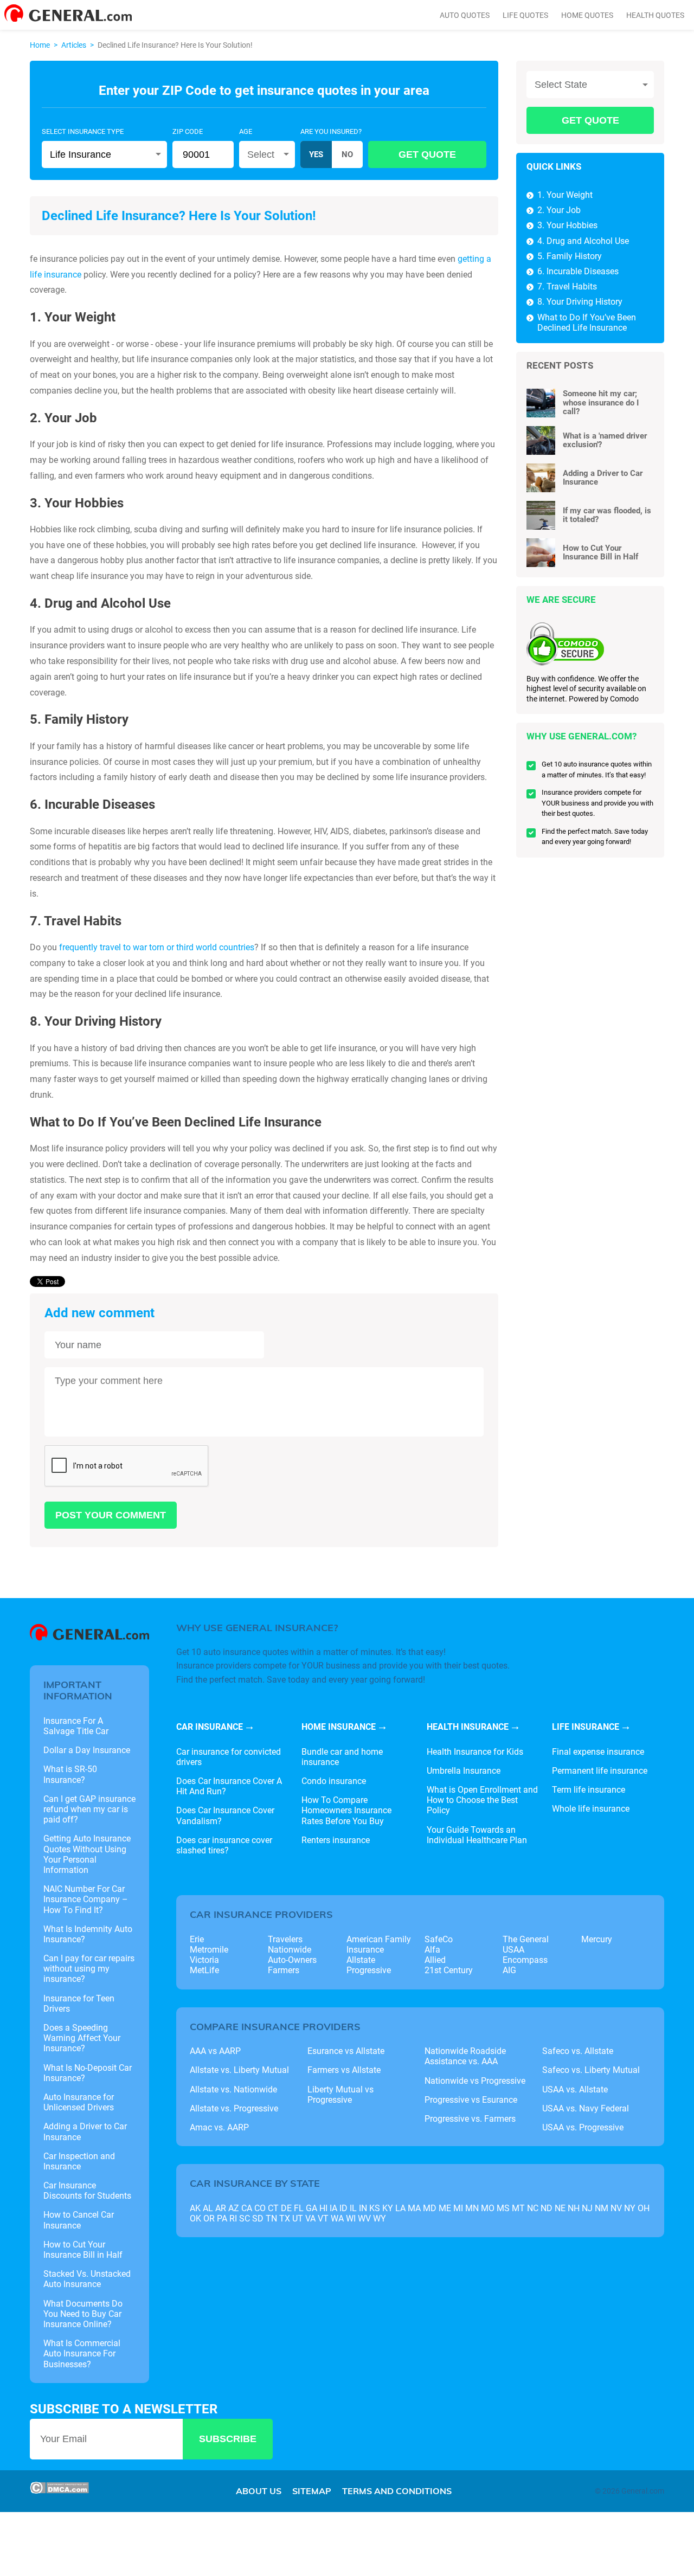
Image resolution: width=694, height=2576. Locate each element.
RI (233, 2218)
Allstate (361, 1960)
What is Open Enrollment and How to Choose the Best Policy (482, 1800)
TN (271, 2218)
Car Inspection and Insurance (79, 2161)
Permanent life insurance (600, 1771)
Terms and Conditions (397, 2491)
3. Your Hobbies (567, 225)
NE (560, 2208)
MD (430, 2208)
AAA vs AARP (215, 2051)
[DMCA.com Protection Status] (59, 2491)
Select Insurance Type (83, 131)
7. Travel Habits (567, 286)
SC (245, 2218)
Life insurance (586, 1727)
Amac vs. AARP (219, 2127)
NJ (587, 2208)
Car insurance (210, 1727)
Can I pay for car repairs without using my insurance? (89, 1969)
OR (209, 2218)
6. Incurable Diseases (578, 271)
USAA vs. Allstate (575, 2089)
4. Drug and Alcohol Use (583, 241)
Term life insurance (589, 1790)
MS (503, 2208)
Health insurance (468, 1727)
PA (222, 2218)
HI (323, 2208)
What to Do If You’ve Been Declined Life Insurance (587, 323)
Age (246, 131)
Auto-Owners (292, 1960)
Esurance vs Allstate (346, 2051)
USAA (513, 1950)
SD (258, 2218)
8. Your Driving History (580, 302)
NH (574, 2208)
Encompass (525, 1960)
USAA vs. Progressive (583, 2127)
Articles (74, 45)
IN (363, 2208)
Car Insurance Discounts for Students (87, 2191)
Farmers (284, 1970)
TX (285, 2218)
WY (380, 2218)
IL (353, 2208)
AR (221, 2208)
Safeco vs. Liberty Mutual (591, 2070)
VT (323, 2218)
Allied (435, 1960)
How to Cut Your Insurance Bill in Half (600, 553)
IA (333, 2208)
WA (337, 2218)
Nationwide (290, 1950)
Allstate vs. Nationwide (233, 2089)
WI (351, 2218)
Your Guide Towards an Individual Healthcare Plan (477, 1835)
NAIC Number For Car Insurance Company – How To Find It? (86, 1899)
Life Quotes (525, 15)
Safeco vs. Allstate (578, 2051)
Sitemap (312, 2491)
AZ (234, 2208)
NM (602, 2208)
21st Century (449, 1970)
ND (547, 2208)
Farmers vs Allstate (344, 2070)
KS (375, 2208)
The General (526, 1939)
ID (343, 2208)
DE (286, 2208)
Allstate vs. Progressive (234, 2108)
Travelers (285, 1939)
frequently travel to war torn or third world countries (157, 947)
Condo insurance (334, 1781)
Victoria (204, 1960)
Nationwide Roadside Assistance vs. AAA (465, 2056)
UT (298, 2218)
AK (195, 2208)
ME (445, 2208)
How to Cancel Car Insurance (79, 2220)
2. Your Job (559, 210)
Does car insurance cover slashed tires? (224, 1845)
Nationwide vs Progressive (475, 2081)
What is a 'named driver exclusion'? (605, 440)
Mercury (597, 1939)
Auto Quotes (465, 15)
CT (273, 2208)
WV (364, 2218)
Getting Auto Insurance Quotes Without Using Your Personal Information (87, 1854)
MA (414, 2208)
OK (195, 2218)
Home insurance (339, 1727)
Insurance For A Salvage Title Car (76, 1726)
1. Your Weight (565, 195)
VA (310, 2218)
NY (630, 2208)
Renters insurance (336, 1840)
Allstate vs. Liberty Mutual (239, 2070)
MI (458, 2208)
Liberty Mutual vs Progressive (340, 2095)
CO (260, 2208)
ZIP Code (188, 131)
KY (388, 2208)
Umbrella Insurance (464, 1771)
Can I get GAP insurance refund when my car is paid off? (89, 1809)
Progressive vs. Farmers (470, 2119)
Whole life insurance (591, 1809)
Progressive (369, 1970)
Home (40, 45)
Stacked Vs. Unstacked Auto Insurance (87, 2279)
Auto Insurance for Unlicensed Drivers (79, 2102)
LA (400, 2208)
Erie (197, 1939)
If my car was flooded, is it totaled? (607, 515)
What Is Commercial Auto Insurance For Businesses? (82, 2353)
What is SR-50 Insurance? (70, 1774)
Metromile (209, 1950)
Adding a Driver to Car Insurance (603, 478)
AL (208, 2208)
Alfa (432, 1950)
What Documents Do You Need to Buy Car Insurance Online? (83, 2314)
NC (533, 2208)
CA (247, 2208)
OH (644, 2208)
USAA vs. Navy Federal (586, 2108)
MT (518, 2208)
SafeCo (439, 1939)
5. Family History (570, 256)
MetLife (204, 1970)
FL (299, 2208)
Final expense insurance (598, 1752)
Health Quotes (655, 15)
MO (488, 2208)
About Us (259, 2491)
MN (472, 2208)
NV (616, 2208)
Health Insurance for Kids (475, 1752)
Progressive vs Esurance (471, 2100)
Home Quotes (587, 15)
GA (311, 2208)
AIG (509, 1970)
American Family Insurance (379, 1944)
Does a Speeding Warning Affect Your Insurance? (82, 2038)
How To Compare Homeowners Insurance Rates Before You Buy (346, 1810)
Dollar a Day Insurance (87, 1750)
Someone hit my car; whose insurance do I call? (601, 402)
